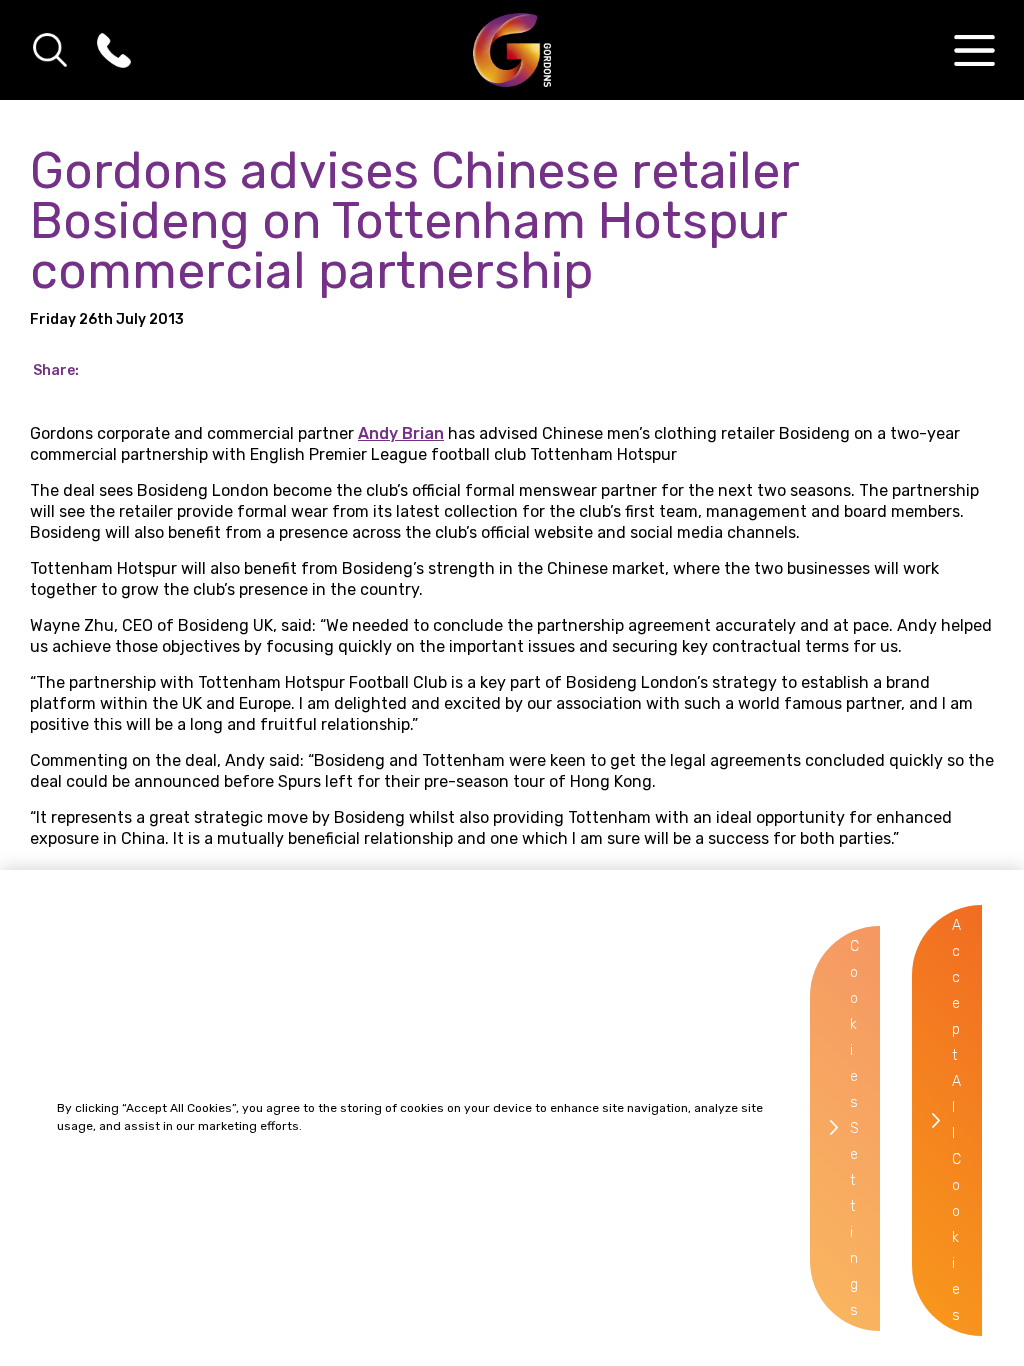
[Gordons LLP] (512, 50)
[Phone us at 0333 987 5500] (114, 50)
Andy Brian (401, 433)
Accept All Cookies (956, 1120)
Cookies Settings (854, 1128)
